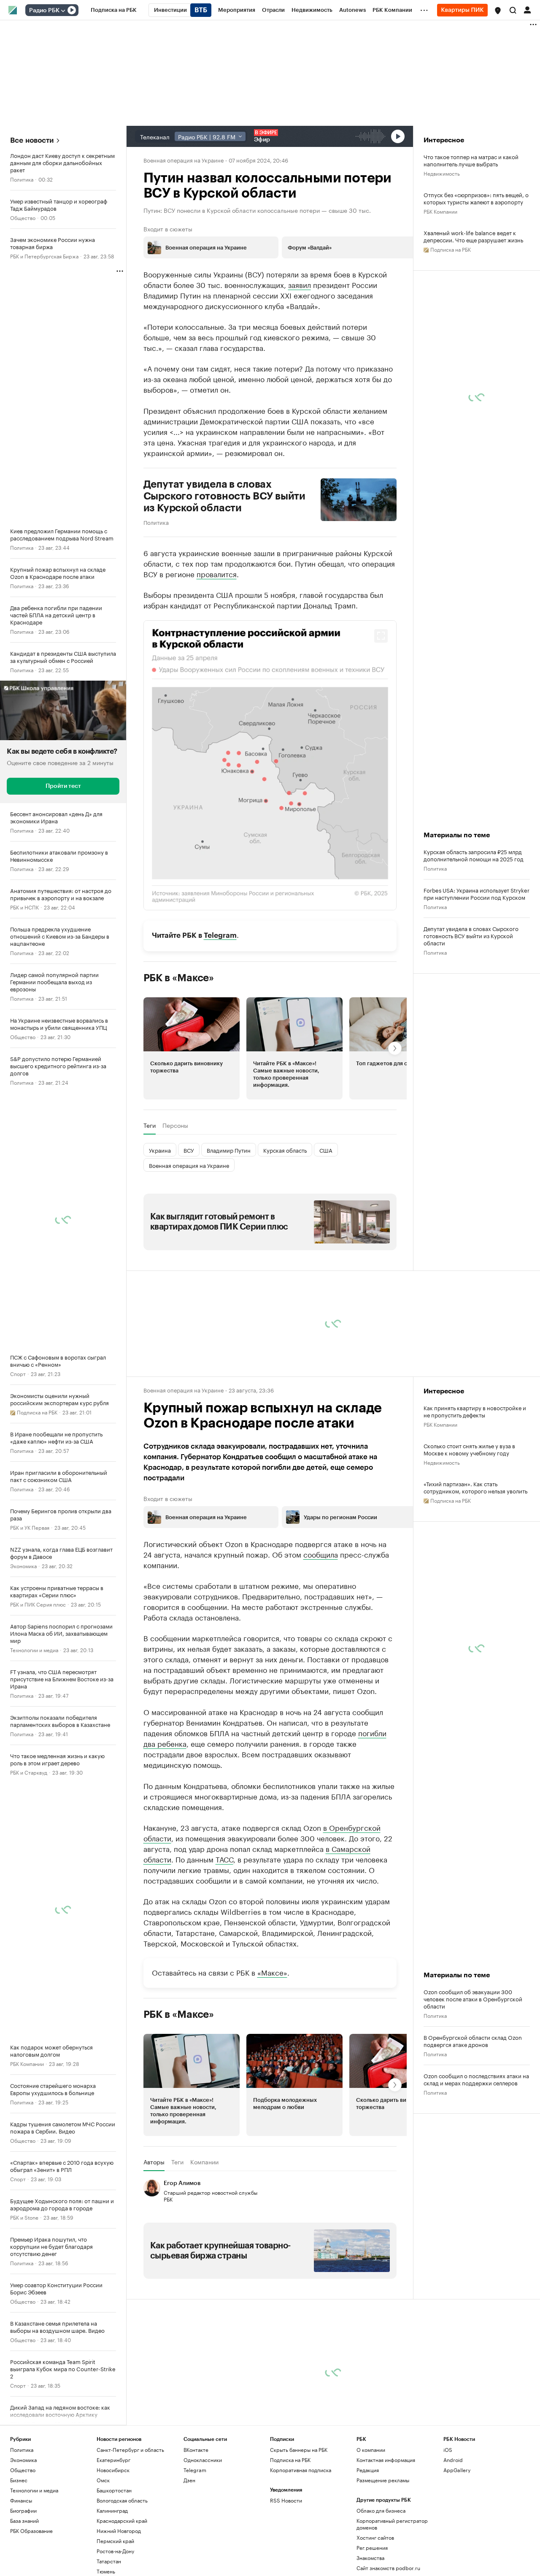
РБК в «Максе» (179, 978)
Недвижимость (442, 173)
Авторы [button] (154, 2162)
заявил (300, 284)
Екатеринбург (113, 2460)
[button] (498, 11)
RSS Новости (286, 2500)
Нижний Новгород (119, 2531)
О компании (371, 2450)
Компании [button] (204, 2162)
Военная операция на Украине (184, 160)
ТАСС (224, 1859)
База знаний (24, 2520)
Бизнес (19, 2480)
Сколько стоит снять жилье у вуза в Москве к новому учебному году (469, 1449)
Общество (23, 217)
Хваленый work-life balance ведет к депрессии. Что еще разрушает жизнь (473, 236)
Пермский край (115, 2541)
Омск (103, 2480)
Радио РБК (44, 11)
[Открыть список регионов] (498, 11)
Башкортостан (114, 2490)
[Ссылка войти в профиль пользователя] (527, 9)
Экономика (23, 1565)
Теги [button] (150, 1125)
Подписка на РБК (290, 2460)
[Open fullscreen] (381, 636)
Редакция (368, 2470)
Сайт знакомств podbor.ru (388, 2568)
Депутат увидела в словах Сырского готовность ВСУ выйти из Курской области (225, 496)
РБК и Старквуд (29, 1772)
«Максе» (272, 1972)
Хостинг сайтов (375, 2537)
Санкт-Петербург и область (130, 2450)
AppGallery (457, 2470)
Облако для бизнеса (381, 2510)
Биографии (23, 2510)
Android (453, 2460)
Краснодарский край (122, 2520)
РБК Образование (31, 2531)
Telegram (220, 935)
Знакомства (370, 2558)
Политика (22, 179)
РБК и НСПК (24, 907)
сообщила (321, 1554)
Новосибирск (113, 2470)
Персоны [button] (175, 1125)
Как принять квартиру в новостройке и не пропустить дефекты (475, 1411)
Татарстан (109, 2561)
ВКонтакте (196, 2450)
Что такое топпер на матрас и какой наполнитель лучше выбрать (471, 160)
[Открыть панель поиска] (513, 10)
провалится (217, 573)
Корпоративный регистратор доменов (392, 2524)
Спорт (18, 1373)
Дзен (189, 2480)
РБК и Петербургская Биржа (44, 256)
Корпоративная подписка (301, 2470)
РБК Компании (27, 2063)
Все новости (32, 140)
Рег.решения (372, 2547)
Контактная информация (386, 2460)
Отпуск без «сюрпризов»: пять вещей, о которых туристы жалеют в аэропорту (476, 198)
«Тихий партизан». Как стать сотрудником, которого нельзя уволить (475, 1487)
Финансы (21, 2500)
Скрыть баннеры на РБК (299, 2450)
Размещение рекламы (383, 2480)
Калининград (112, 2510)
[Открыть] (63, 11)
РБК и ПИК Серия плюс (38, 1604)
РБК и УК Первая (30, 1527)
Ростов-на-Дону (115, 2551)
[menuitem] (114, 10)
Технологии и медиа (34, 1649)
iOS (448, 2450)
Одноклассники (203, 2460)
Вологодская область (122, 2500)
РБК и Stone (24, 2217)
